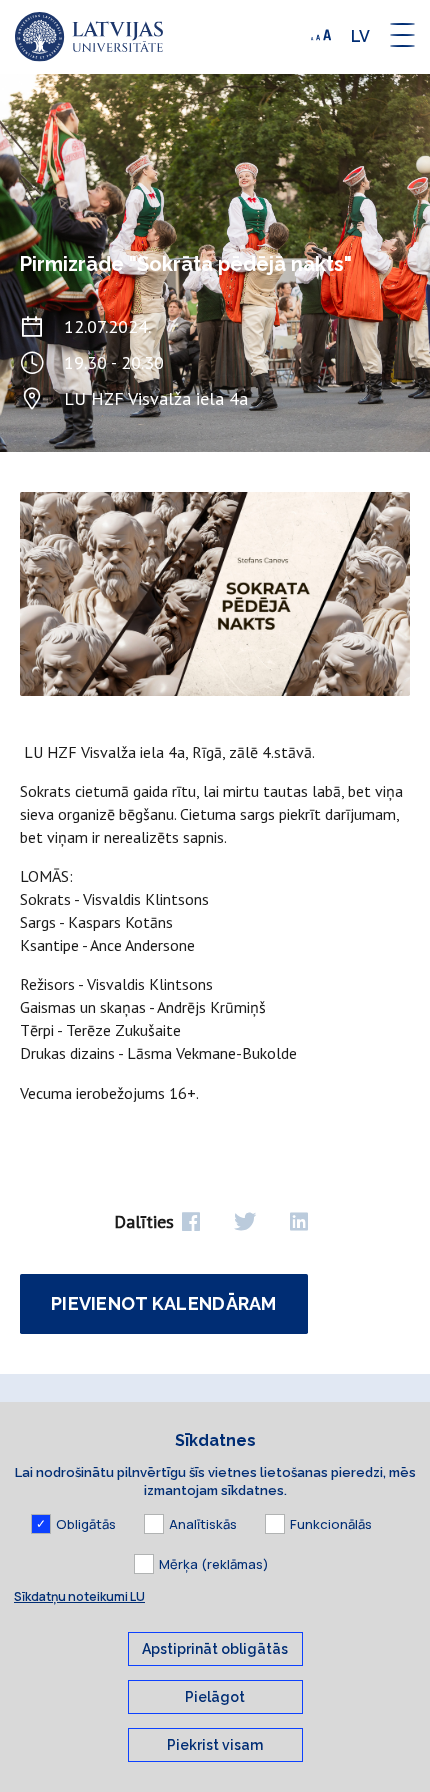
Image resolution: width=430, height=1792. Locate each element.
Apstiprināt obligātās (215, 1649)
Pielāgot (215, 1697)
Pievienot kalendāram (164, 1303)
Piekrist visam (215, 1745)
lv (360, 36)
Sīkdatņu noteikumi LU (79, 1596)
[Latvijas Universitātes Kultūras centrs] (89, 37)
